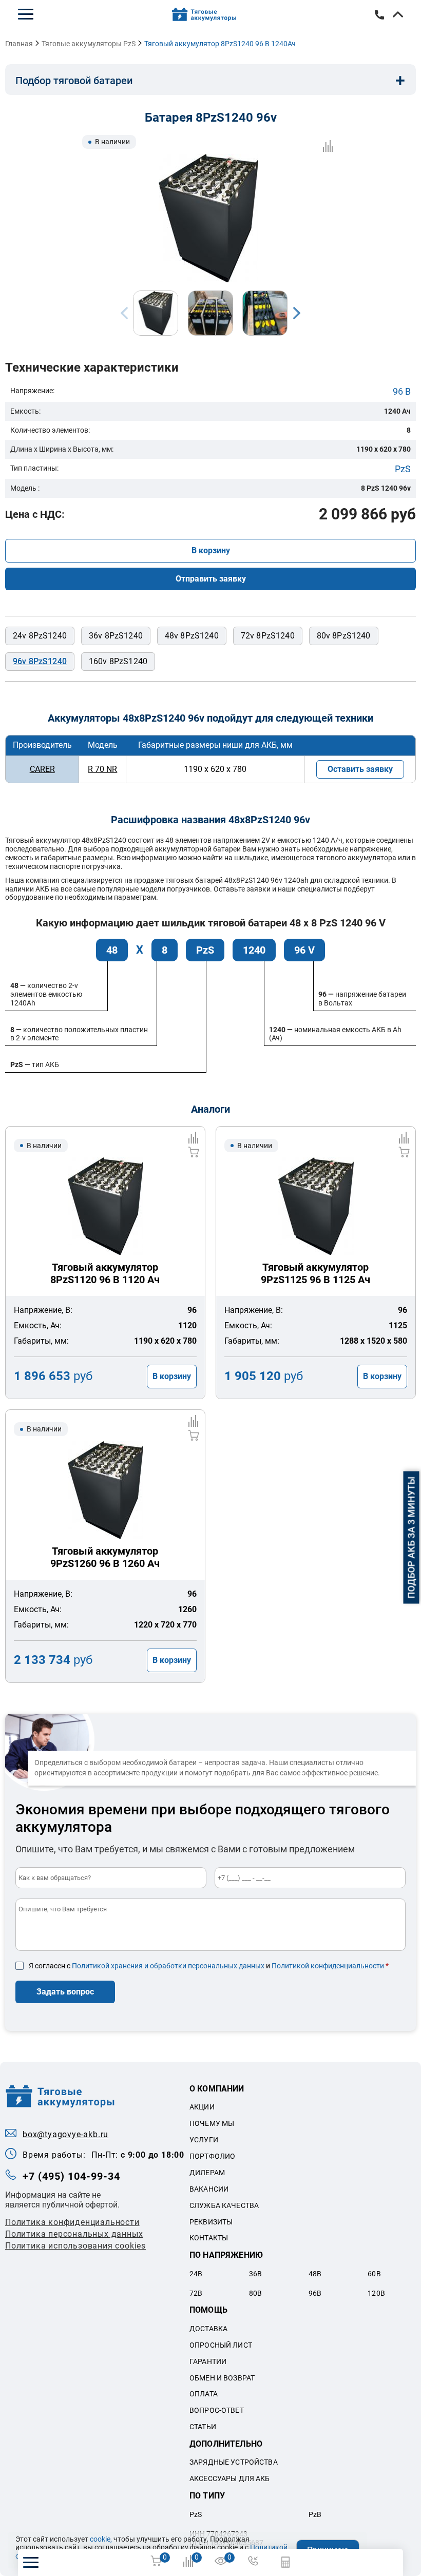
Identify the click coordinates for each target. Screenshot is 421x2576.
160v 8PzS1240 (118, 661)
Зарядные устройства (234, 2462)
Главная (19, 44)
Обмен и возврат (222, 2378)
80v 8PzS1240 (344, 636)
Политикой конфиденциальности (328, 1966)
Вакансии (209, 2189)
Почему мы (212, 2123)
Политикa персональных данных (74, 2234)
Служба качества (224, 2205)
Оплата (204, 2394)
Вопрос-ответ (217, 2410)
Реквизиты (211, 2222)
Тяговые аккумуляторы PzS (89, 44)
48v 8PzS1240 (192, 636)
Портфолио (212, 2156)
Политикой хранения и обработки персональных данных (168, 1966)
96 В (402, 391)
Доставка (208, 2329)
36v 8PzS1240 (116, 636)
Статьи (203, 2427)
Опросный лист (221, 2345)
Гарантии (208, 2361)
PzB (315, 2514)
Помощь (208, 2310)
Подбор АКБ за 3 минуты (412, 1538)
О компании (217, 2089)
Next (297, 313)
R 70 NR (102, 769)
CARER (42, 769)
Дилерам (207, 2173)
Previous (124, 313)
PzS (403, 469)
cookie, (101, 2539)
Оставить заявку (360, 769)
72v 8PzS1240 (268, 636)
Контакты (209, 2238)
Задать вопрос (65, 1992)
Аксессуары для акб (230, 2478)
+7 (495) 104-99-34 (71, 2176)
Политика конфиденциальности (72, 2222)
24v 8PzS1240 (40, 636)
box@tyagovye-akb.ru (65, 2134)
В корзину (211, 550)
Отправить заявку (211, 579)
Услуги (204, 2140)
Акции (202, 2107)
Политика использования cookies (75, 2246)
